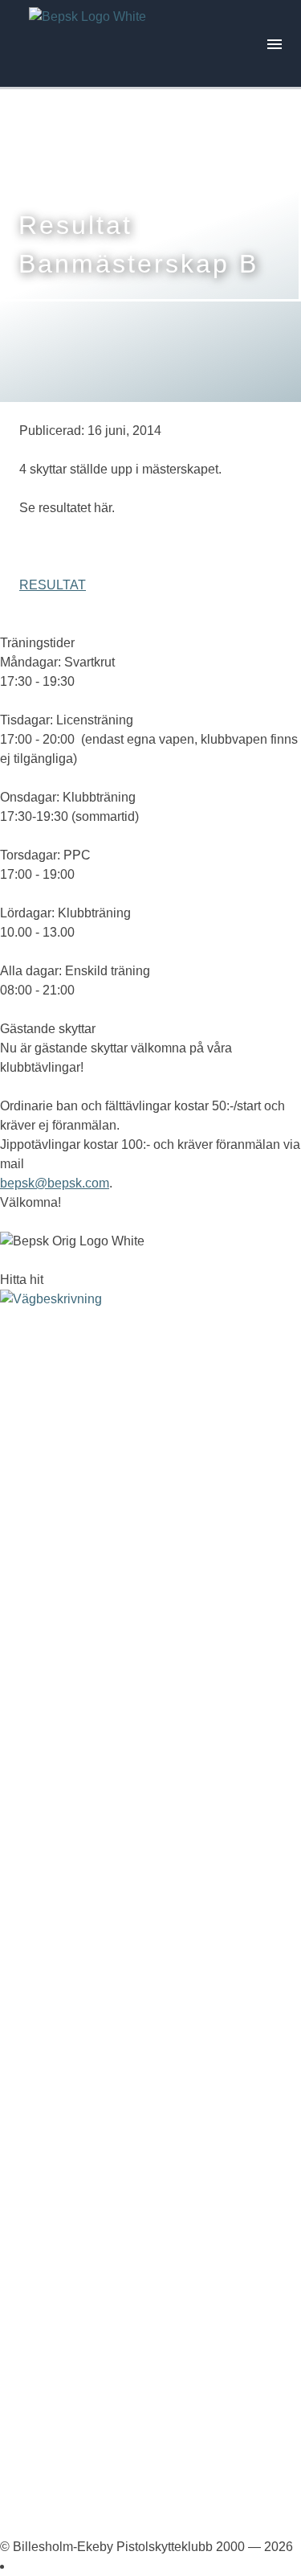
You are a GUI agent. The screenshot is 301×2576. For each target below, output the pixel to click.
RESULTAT (53, 585)
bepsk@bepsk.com (55, 1183)
